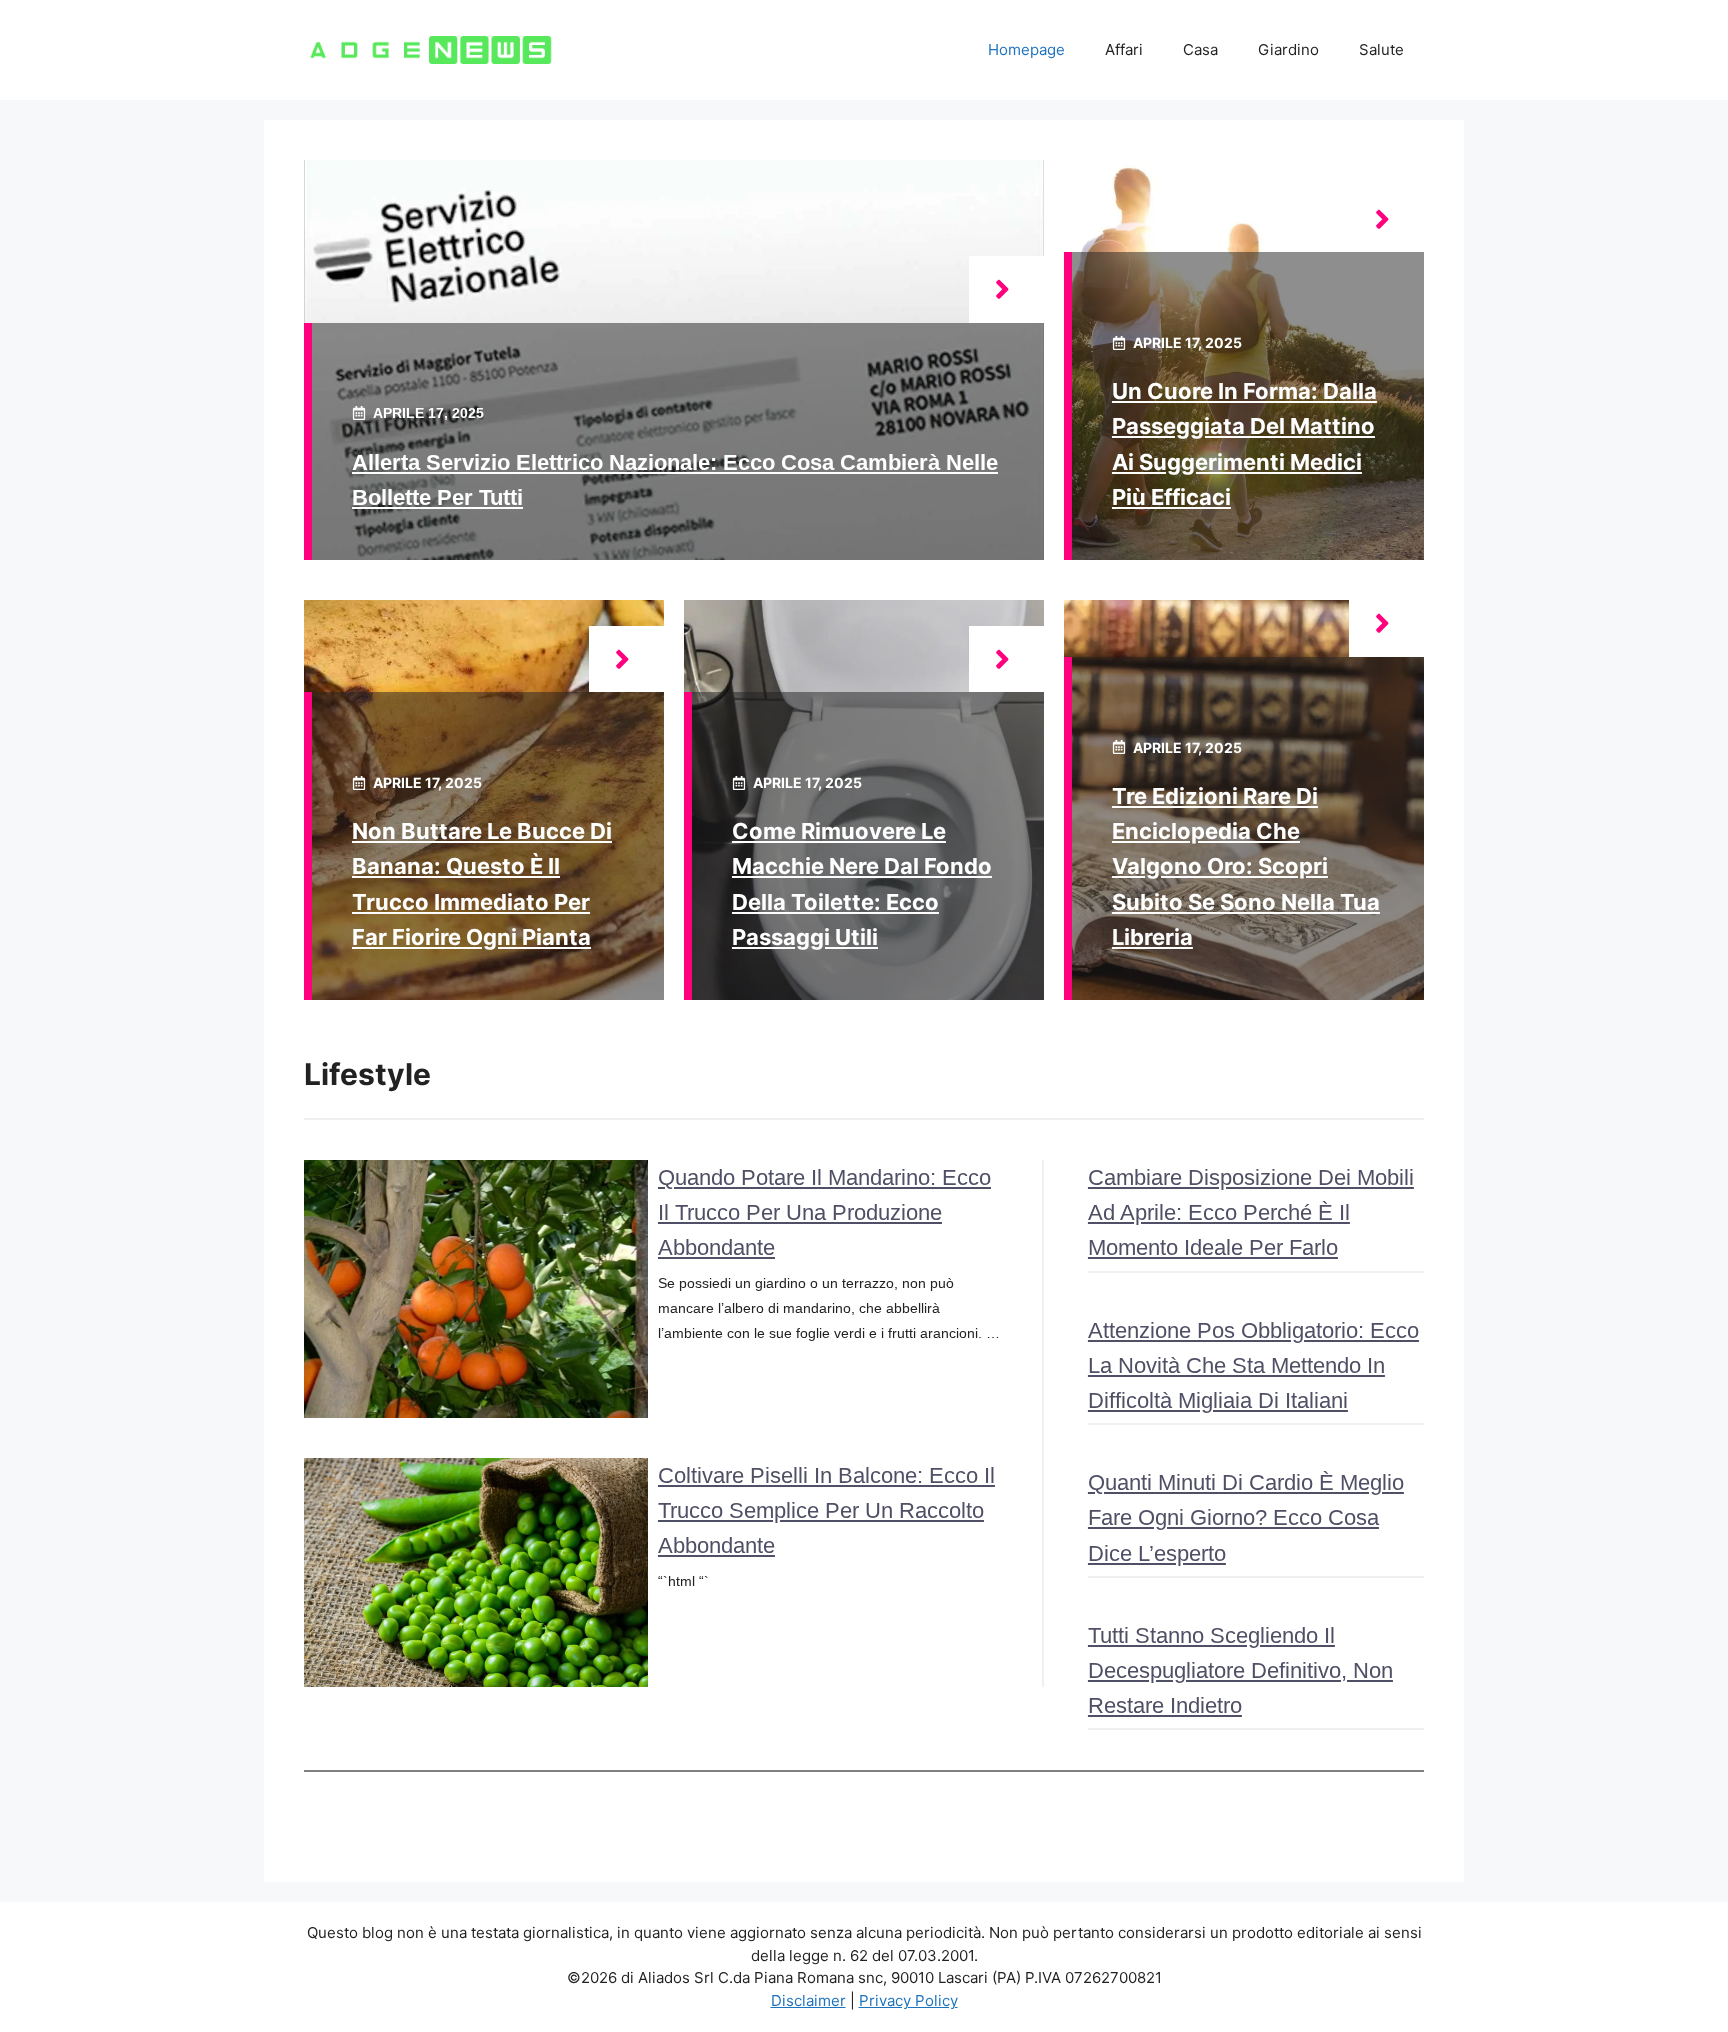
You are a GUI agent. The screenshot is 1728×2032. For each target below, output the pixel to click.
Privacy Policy (908, 2000)
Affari (1124, 49)
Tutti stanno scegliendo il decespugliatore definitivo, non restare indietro (1240, 1670)
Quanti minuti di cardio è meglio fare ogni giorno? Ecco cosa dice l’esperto (1246, 1517)
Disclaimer (808, 2000)
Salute (1381, 49)
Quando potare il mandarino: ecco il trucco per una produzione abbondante (824, 1212)
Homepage (1026, 49)
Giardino (1288, 49)
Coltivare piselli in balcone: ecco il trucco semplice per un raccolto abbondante (826, 1510)
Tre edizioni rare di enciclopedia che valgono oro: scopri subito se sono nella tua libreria (1246, 866)
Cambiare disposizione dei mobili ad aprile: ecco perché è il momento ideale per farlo (1251, 1212)
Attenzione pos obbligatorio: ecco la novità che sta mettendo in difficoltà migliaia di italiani (1253, 1365)
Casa (1200, 49)
